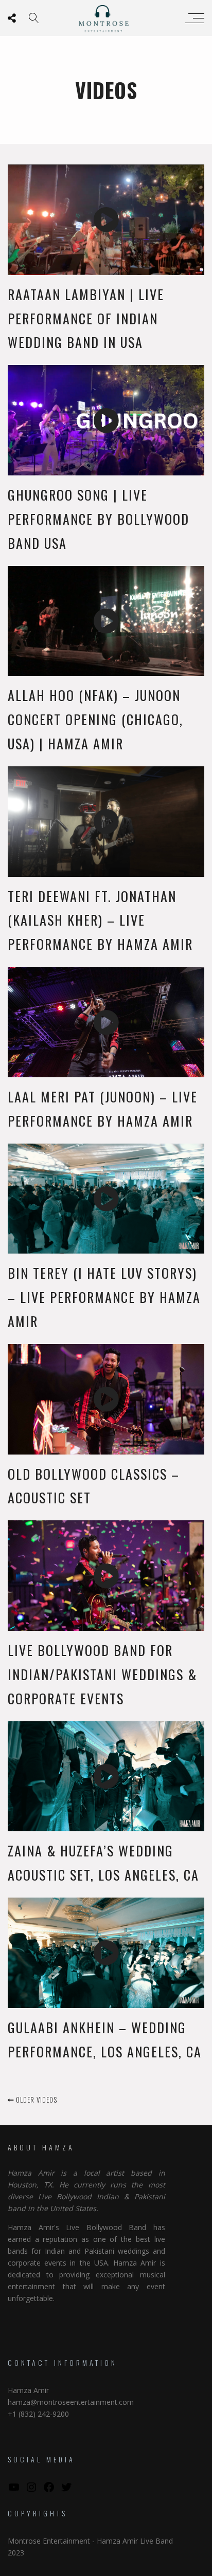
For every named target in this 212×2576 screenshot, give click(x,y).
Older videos (36, 2100)
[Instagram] (31, 2490)
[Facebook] (49, 2490)
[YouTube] (14, 2490)
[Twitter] (66, 2490)
